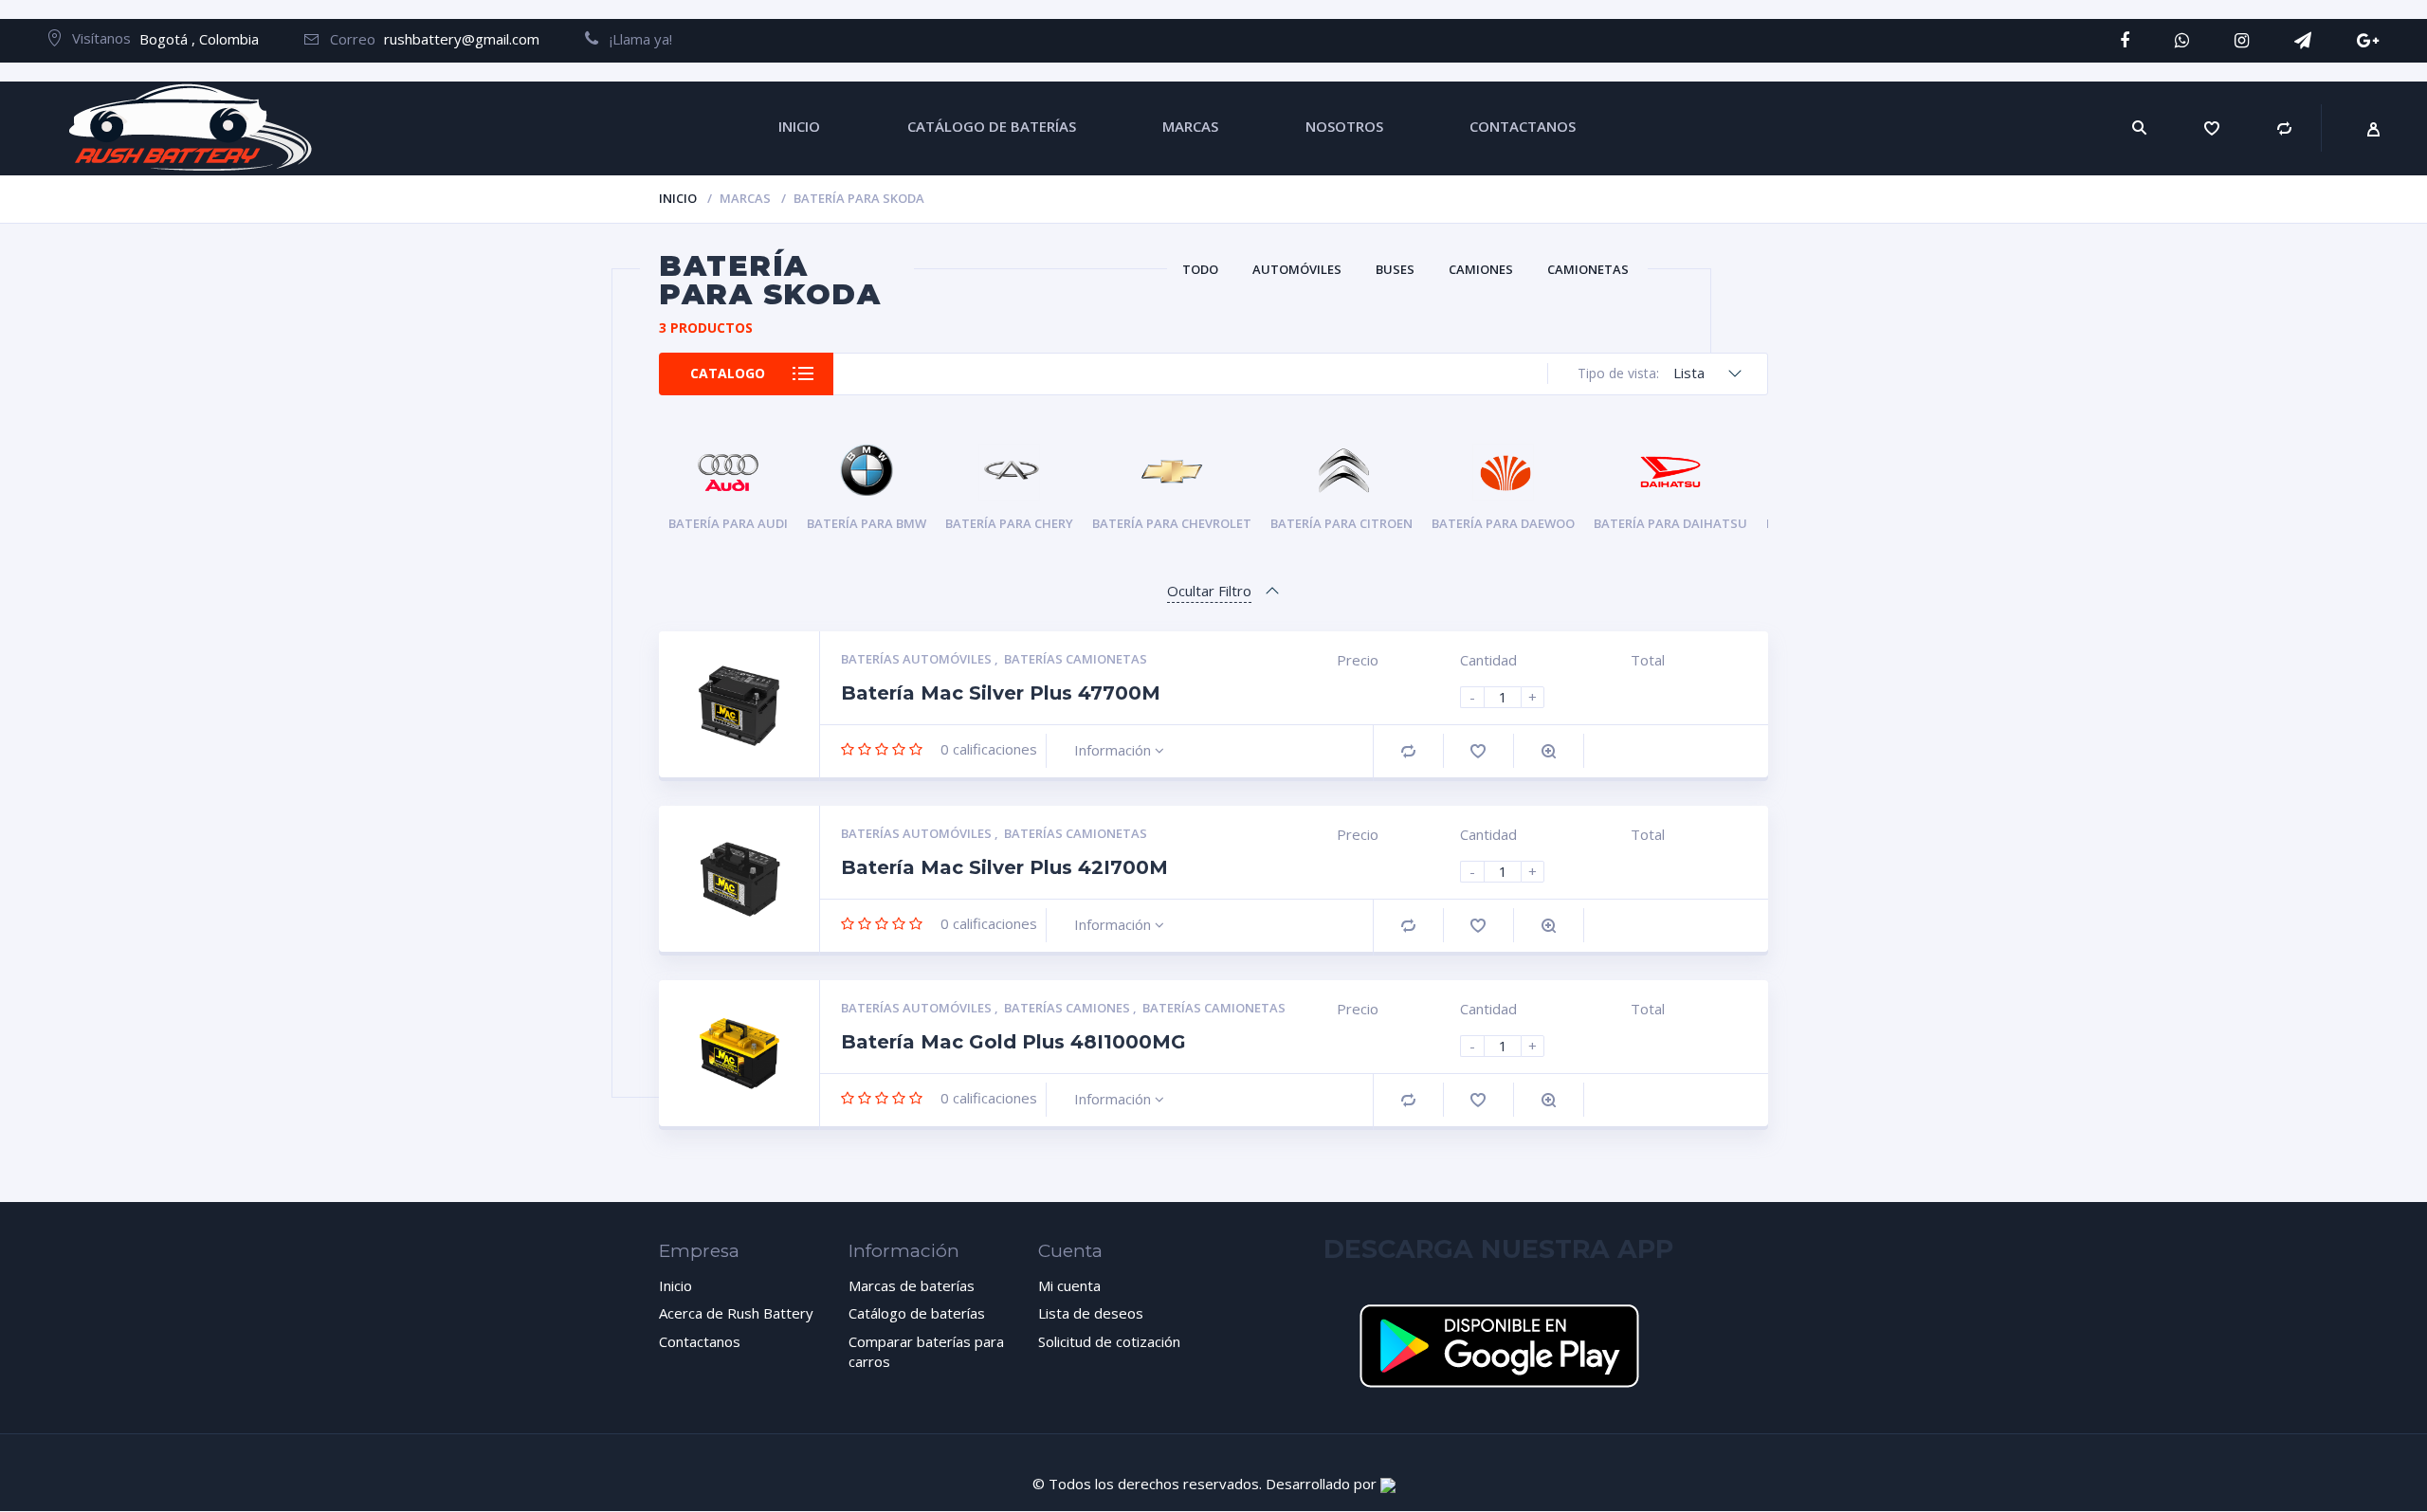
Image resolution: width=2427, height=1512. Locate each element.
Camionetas (1588, 269)
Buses (1395, 269)
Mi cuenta (1069, 1285)
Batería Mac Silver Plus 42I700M (1004, 867)
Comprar (1408, 751)
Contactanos (700, 1341)
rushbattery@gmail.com (462, 39)
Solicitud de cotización (1109, 1341)
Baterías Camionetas (1076, 659)
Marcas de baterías (912, 1285)
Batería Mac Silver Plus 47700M (1001, 693)
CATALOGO (728, 373)
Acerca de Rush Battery (736, 1313)
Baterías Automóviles (918, 659)
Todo (1200, 269)
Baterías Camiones (1068, 1008)
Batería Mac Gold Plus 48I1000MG (1013, 1042)
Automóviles (1297, 269)
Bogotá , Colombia (199, 39)
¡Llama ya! (635, 39)
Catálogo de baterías (917, 1313)
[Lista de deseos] (2212, 128)
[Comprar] (2285, 128)
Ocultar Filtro (1209, 591)
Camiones (1481, 269)
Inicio (678, 198)
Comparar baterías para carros (926, 1351)
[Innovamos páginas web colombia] (1388, 1484)
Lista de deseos (1091, 1313)
